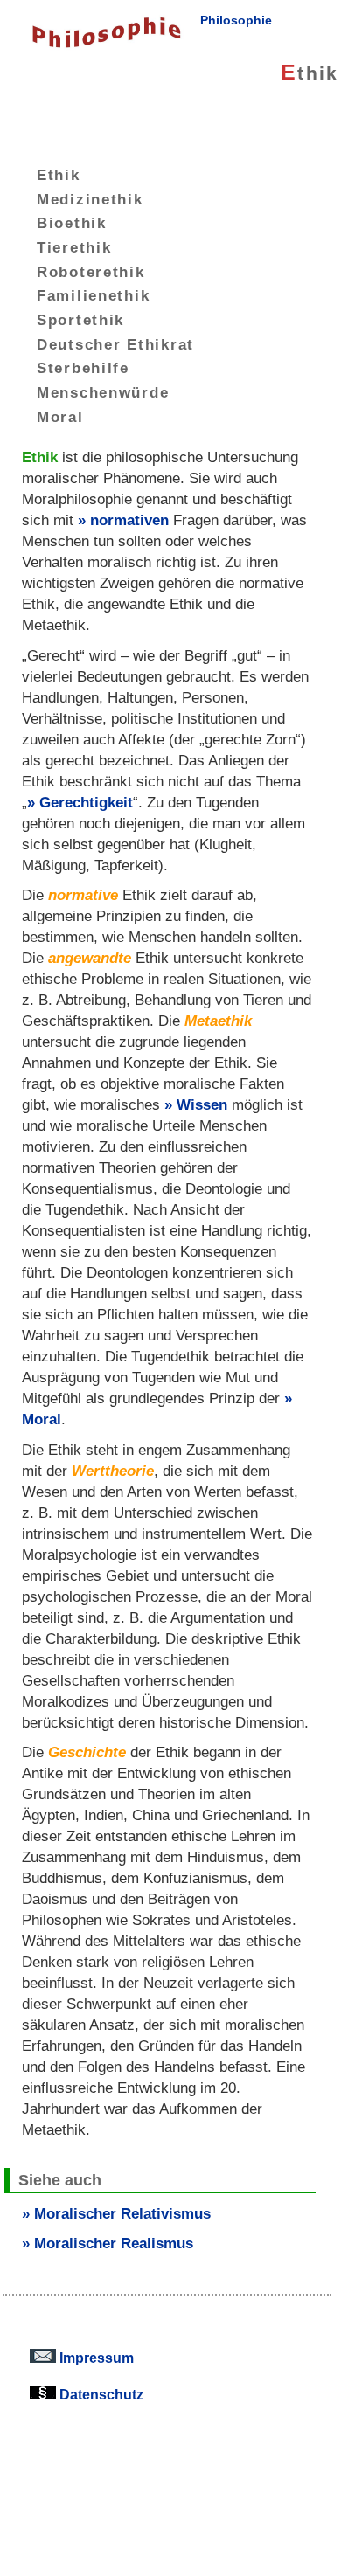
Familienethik (94, 295)
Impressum (95, 2358)
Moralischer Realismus (114, 2243)
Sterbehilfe (83, 368)
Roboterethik (91, 271)
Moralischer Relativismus (122, 2213)
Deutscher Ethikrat (115, 343)
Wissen (202, 1104)
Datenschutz (100, 2394)
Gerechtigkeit (86, 802)
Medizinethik (90, 198)
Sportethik (80, 320)
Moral (60, 417)
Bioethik (72, 223)
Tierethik (74, 247)
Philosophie (236, 20)
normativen (129, 520)
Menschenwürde (103, 392)
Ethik (59, 175)
